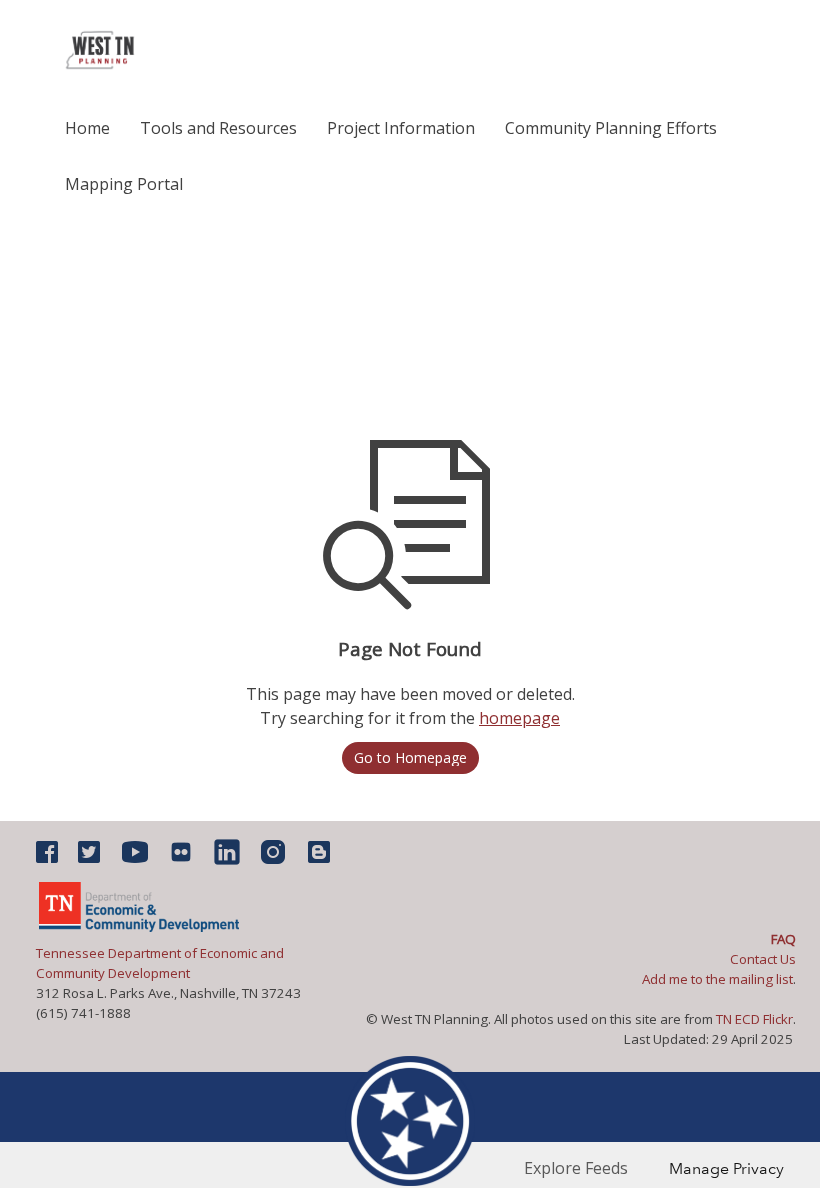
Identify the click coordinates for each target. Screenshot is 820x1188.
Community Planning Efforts (611, 128)
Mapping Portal (124, 184)
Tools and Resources (218, 128)
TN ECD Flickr (754, 1019)
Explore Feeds (576, 1168)
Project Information (401, 128)
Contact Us (767, 959)
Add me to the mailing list (717, 979)
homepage (519, 718)
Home (87, 128)
